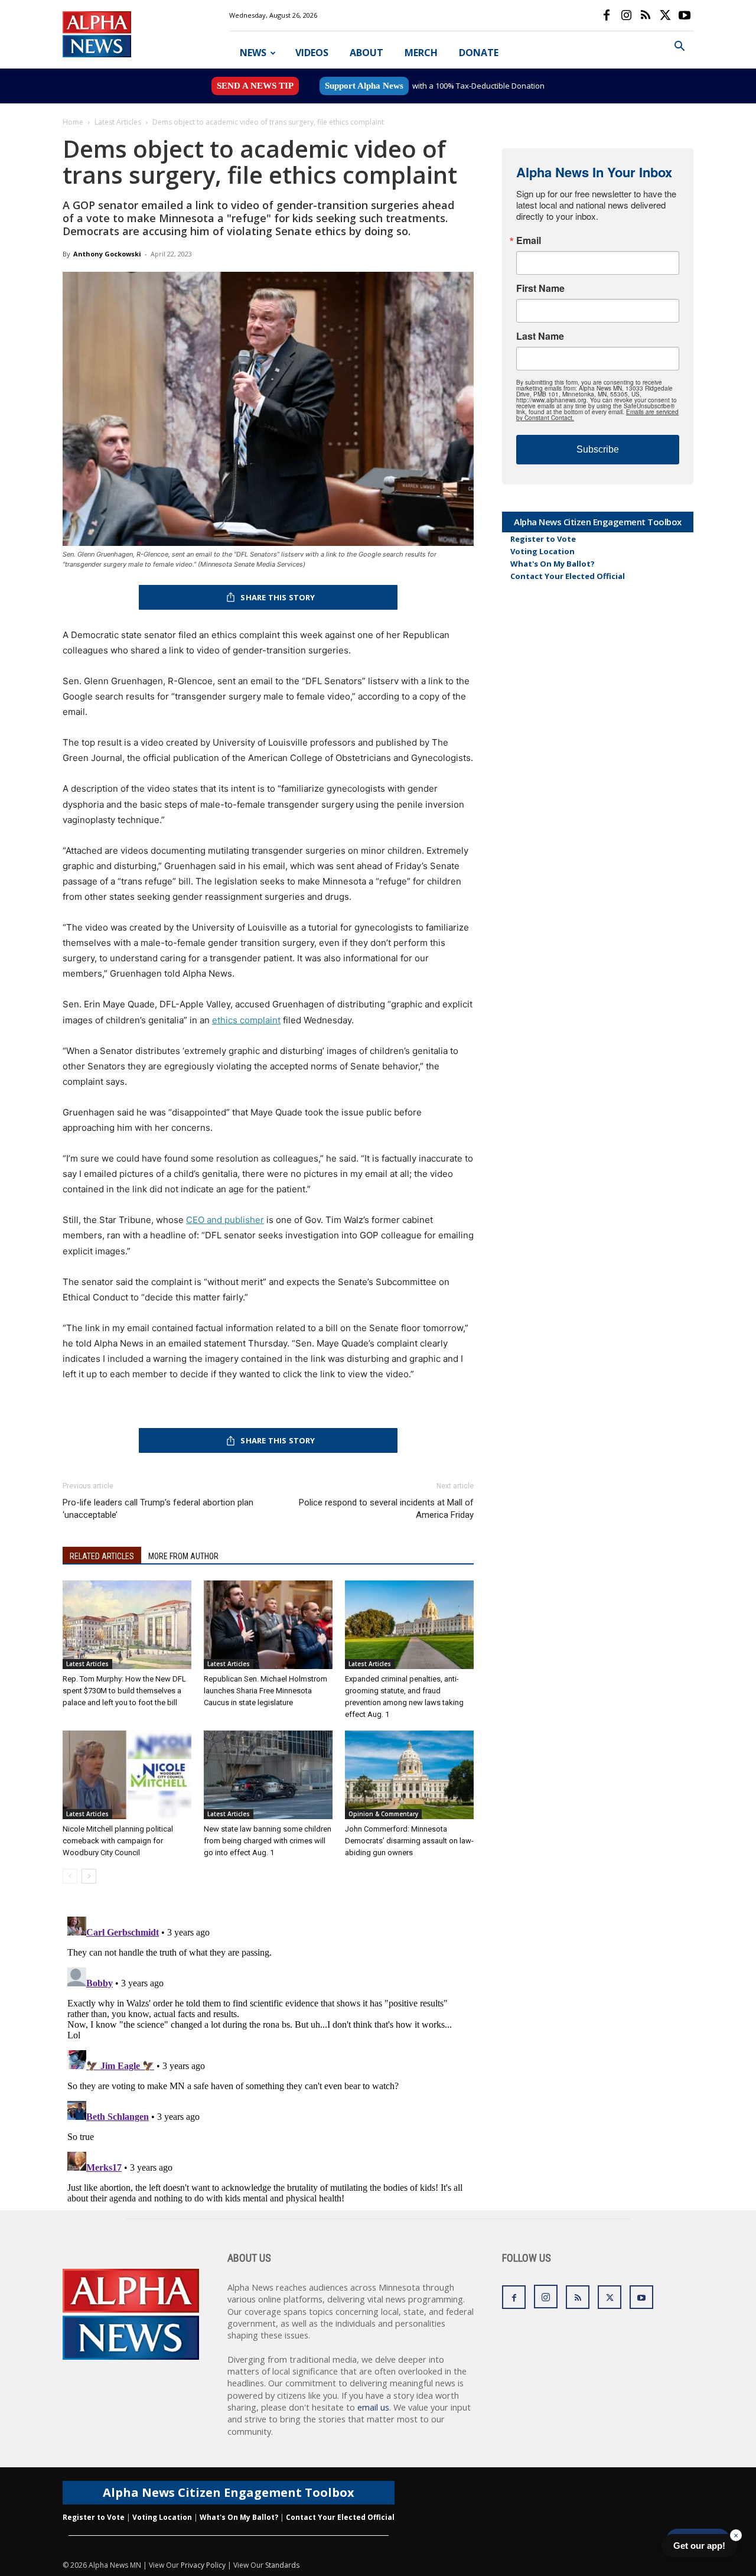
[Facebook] (607, 15)
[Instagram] (626, 15)
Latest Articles (118, 122)
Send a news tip (255, 86)
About (366, 53)
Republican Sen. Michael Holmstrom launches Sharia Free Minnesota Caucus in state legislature (265, 1691)
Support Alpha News (364, 86)
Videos (312, 53)
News (253, 53)
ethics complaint (246, 1020)
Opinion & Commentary (383, 1814)
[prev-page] (70, 1876)
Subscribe (598, 449)
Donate (479, 53)
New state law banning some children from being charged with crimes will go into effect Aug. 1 (268, 1841)
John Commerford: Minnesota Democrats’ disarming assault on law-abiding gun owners (409, 1841)
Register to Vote (543, 539)
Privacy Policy (203, 2565)
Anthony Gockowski (107, 254)
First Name (540, 288)
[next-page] (89, 1876)
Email (529, 240)
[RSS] (646, 15)
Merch (421, 53)
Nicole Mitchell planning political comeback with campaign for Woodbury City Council (118, 1841)
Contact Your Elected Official (568, 576)
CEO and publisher (225, 1220)
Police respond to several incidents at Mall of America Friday (386, 1509)
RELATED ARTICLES (102, 1556)
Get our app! (699, 2546)
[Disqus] (268, 2060)
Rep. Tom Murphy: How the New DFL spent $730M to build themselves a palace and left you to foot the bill (124, 1691)
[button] (679, 48)
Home (73, 122)
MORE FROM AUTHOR (183, 1556)
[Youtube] (685, 15)
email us (373, 2407)
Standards (282, 2565)
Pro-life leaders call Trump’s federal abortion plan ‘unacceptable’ (158, 1509)
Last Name (540, 336)
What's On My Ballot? (553, 564)
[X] (665, 15)
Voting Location (542, 551)
